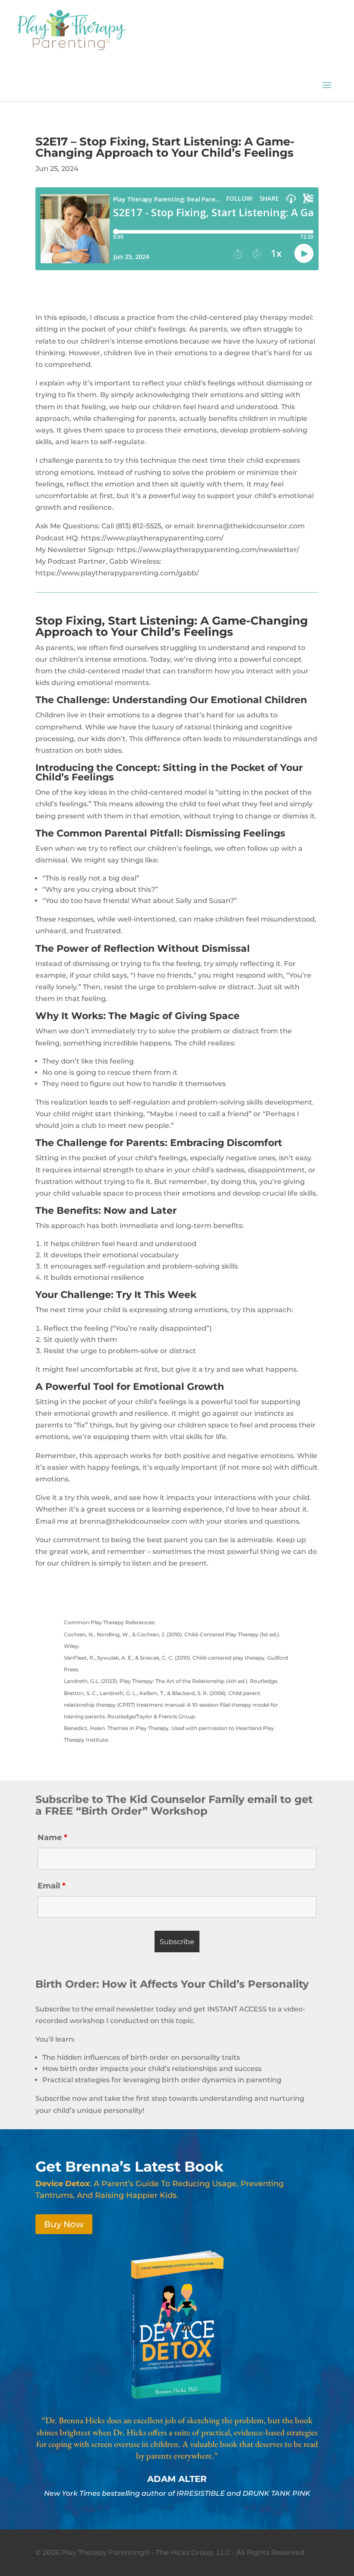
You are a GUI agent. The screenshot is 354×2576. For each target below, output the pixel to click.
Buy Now (64, 2224)
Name (52, 1837)
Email (52, 1886)
